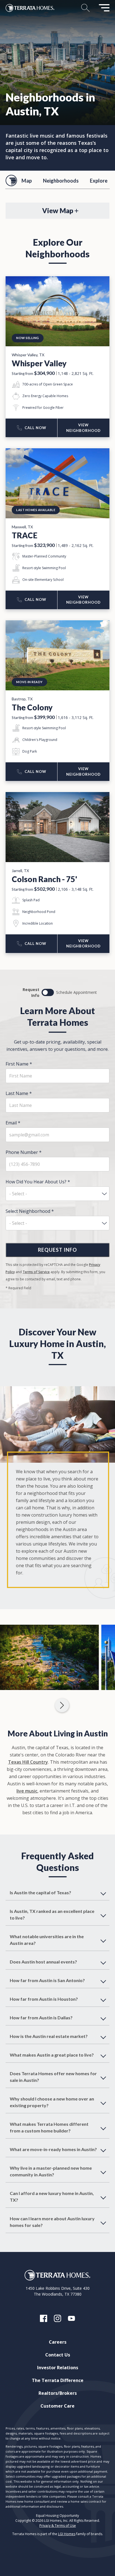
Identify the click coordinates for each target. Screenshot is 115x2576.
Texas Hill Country (28, 1762)
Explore (99, 181)
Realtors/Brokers (58, 2393)
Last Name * (19, 1093)
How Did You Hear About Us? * (38, 1182)
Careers (58, 2342)
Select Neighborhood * (30, 1211)
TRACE (25, 535)
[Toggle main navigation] (104, 8)
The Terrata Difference (58, 2380)
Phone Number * (24, 1152)
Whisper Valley (39, 363)
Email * (13, 1123)
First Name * (19, 1064)
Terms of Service (36, 1272)
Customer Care (57, 2406)
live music (27, 1791)
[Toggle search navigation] (85, 8)
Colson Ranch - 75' (45, 879)
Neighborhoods (61, 181)
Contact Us (58, 2355)
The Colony (32, 707)
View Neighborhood (83, 428)
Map (27, 181)
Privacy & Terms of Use (58, 2526)
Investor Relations (58, 2368)
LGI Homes (67, 2534)
